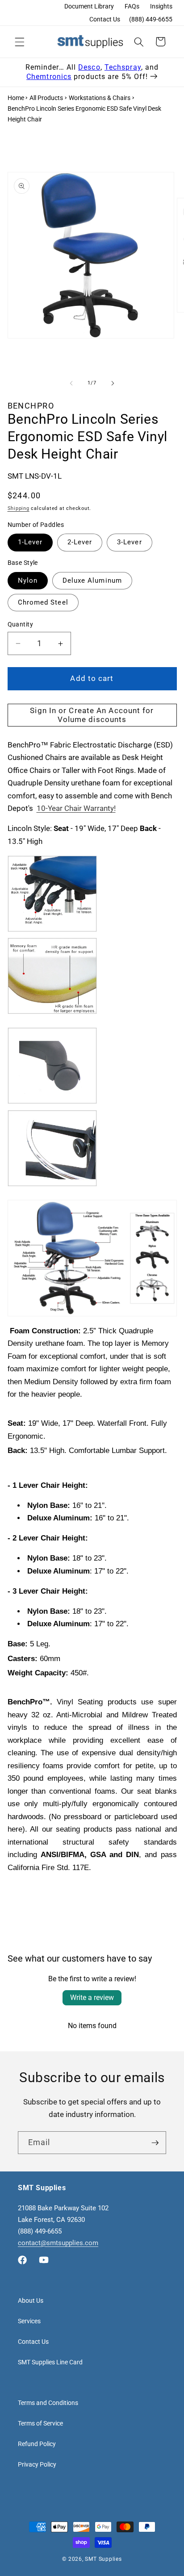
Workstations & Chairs (100, 98)
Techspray (123, 67)
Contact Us (105, 19)
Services (29, 2321)
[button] (20, 42)
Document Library (89, 6)
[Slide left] (71, 383)
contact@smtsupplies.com (58, 2243)
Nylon (28, 580)
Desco (89, 67)
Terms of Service (40, 2423)
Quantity (21, 624)
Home (16, 98)
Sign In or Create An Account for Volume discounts (92, 715)
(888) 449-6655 (151, 19)
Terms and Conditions (48, 2403)
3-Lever (130, 542)
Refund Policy (37, 2444)
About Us (31, 2300)
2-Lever (80, 542)
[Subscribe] (155, 2143)
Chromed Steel (43, 602)
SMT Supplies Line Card (50, 2362)
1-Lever (30, 542)
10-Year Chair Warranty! (76, 808)
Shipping (19, 508)
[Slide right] (113, 383)
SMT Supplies (103, 2559)
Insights (161, 6)
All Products (46, 98)
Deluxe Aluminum (92, 580)
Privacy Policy (37, 2464)
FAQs (132, 6)
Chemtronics (49, 77)
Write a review (92, 1998)
